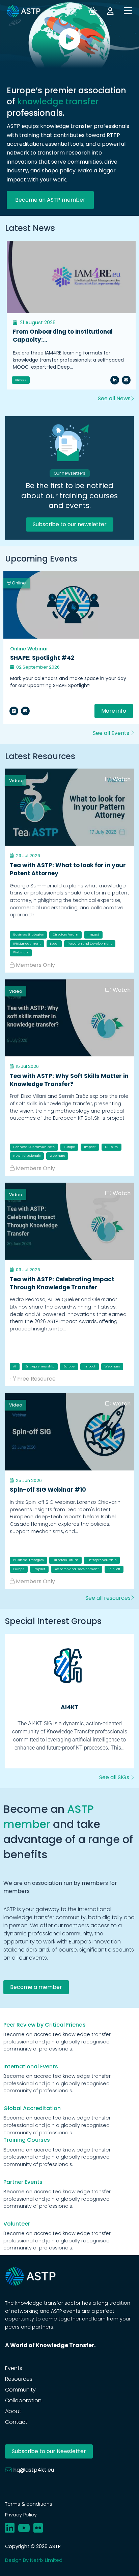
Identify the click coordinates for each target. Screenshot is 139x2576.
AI (15, 1366)
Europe (21, 380)
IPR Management (27, 944)
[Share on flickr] (38, 2528)
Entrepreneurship (40, 1366)
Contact (16, 2422)
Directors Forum (65, 935)
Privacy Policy (21, 2515)
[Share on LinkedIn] (115, 380)
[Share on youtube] (24, 2528)
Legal (54, 944)
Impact (93, 935)
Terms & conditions (29, 2504)
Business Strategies (28, 935)
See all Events (112, 733)
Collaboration (23, 2400)
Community (20, 2390)
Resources (19, 2379)
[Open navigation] (128, 11)
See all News (114, 398)
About (13, 2411)
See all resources (108, 1598)
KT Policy (112, 1147)
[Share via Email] (126, 380)
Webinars (21, 952)
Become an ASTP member (50, 200)
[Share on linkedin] (14, 711)
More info (114, 711)
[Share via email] (25, 711)
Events (14, 2368)
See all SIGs (115, 1777)
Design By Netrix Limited (34, 2560)
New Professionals (27, 1156)
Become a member (36, 1987)
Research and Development (90, 944)
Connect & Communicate (34, 1147)
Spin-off (114, 1569)
